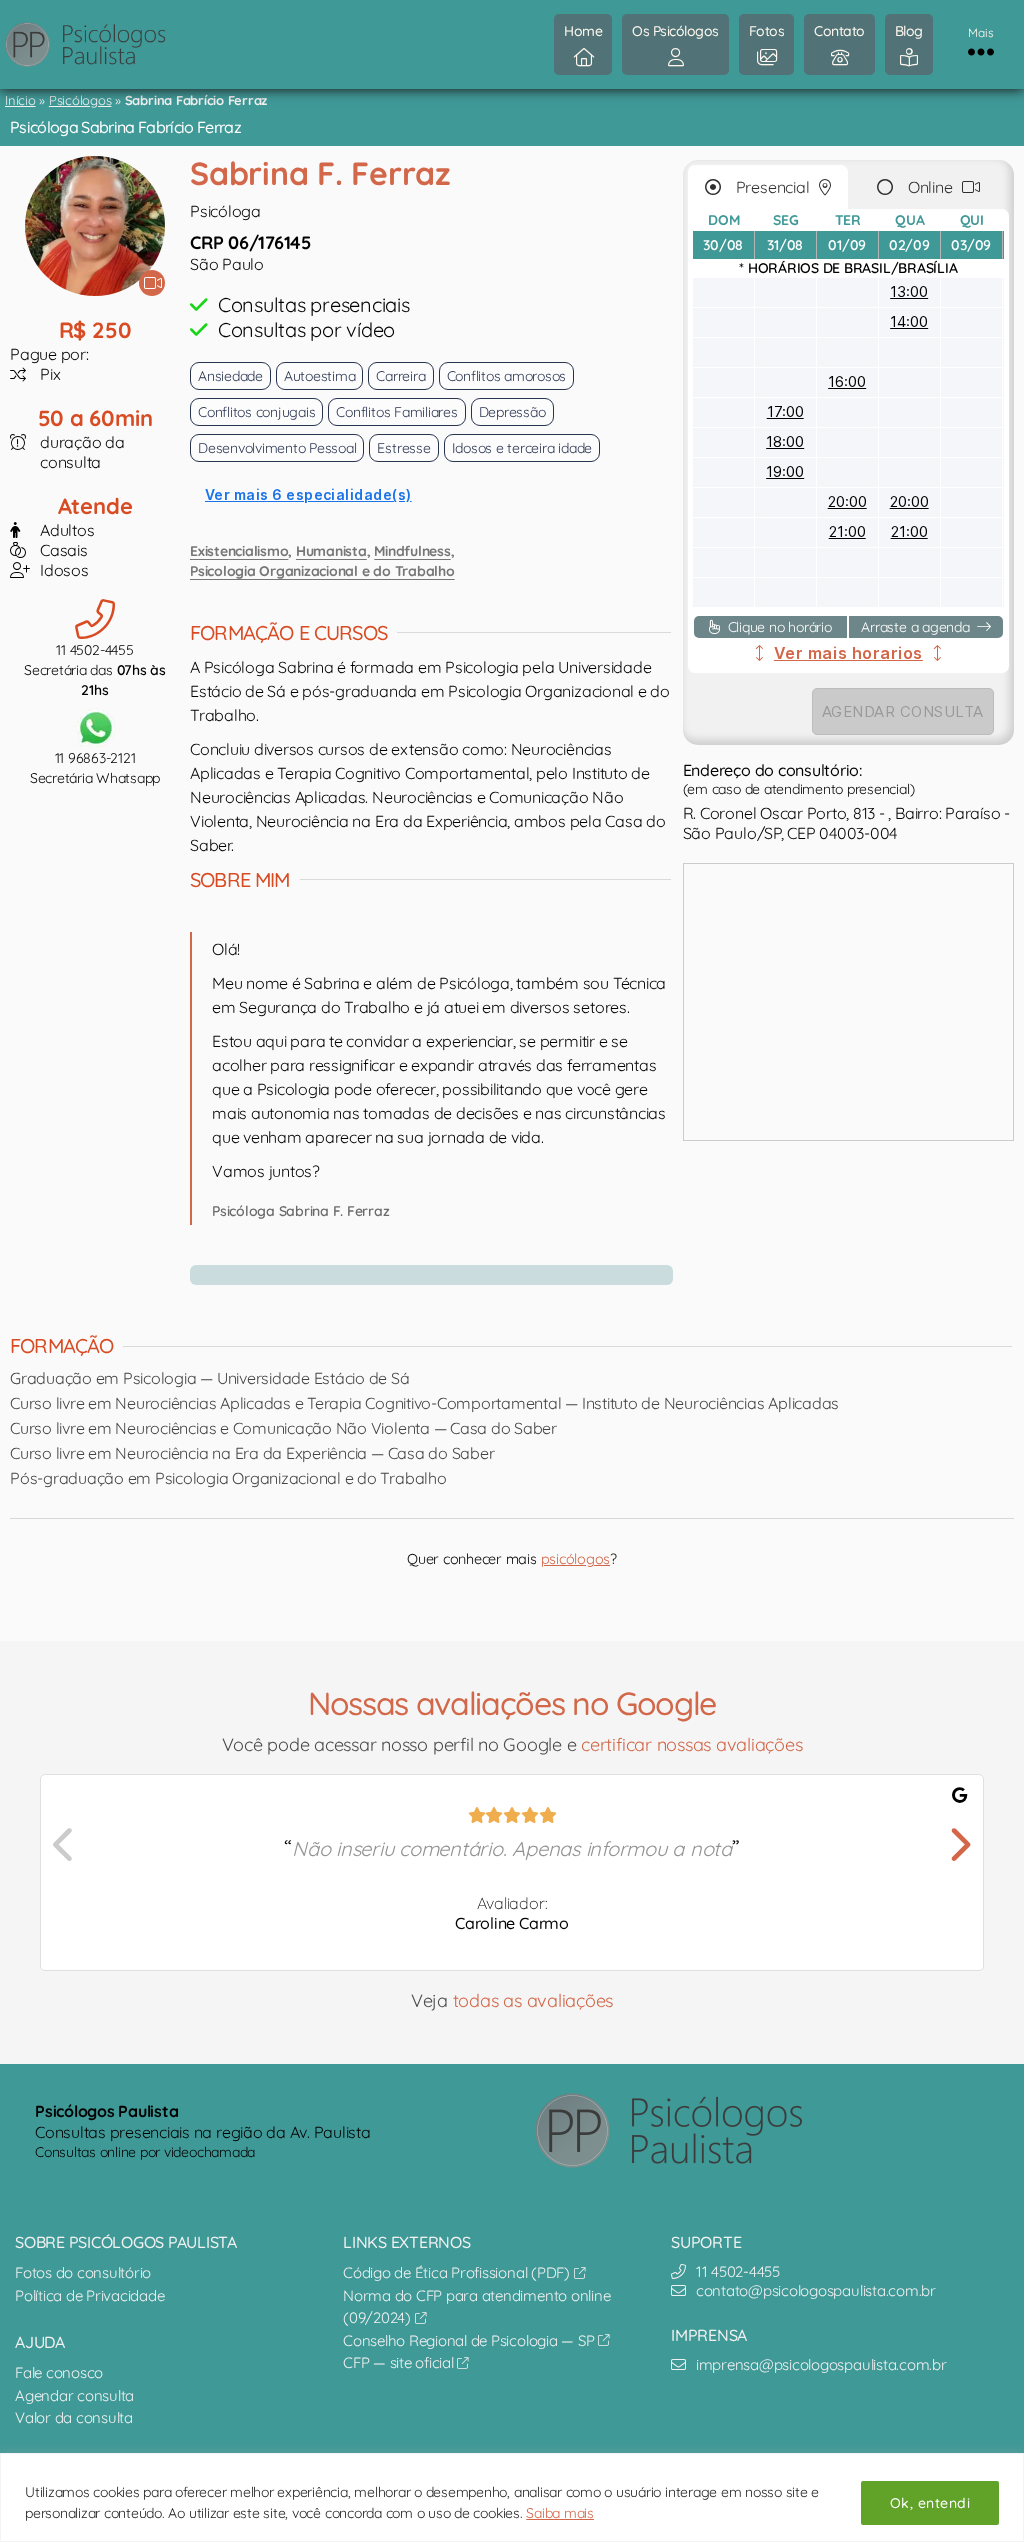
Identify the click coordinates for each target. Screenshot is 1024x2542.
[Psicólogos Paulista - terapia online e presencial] (685, 2130)
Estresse (403, 448)
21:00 (847, 531)
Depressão (512, 412)
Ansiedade (230, 376)
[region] (512, 2497)
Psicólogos (80, 100)
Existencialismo (239, 551)
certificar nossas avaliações (691, 1744)
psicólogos (576, 1559)
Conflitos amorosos (507, 376)
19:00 (785, 471)
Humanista (331, 551)
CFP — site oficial (400, 2362)
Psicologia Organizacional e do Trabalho (322, 571)
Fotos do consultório (83, 2272)
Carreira (400, 376)
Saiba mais (560, 2513)
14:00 (909, 321)
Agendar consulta (74, 2395)
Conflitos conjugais (256, 412)
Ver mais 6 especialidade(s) (308, 494)
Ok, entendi (930, 2503)
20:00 (847, 501)
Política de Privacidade (89, 2295)
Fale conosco (59, 2372)
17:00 (785, 411)
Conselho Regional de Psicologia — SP (470, 2340)
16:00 (847, 381)
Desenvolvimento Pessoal (277, 448)
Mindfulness (412, 551)
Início (20, 100)
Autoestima (320, 376)
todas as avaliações (533, 2000)
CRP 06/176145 (250, 242)
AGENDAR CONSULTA (903, 711)
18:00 (785, 441)
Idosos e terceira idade (522, 448)
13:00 (909, 291)
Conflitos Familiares (396, 412)
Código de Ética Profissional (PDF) (458, 2272)
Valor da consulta (74, 2417)
